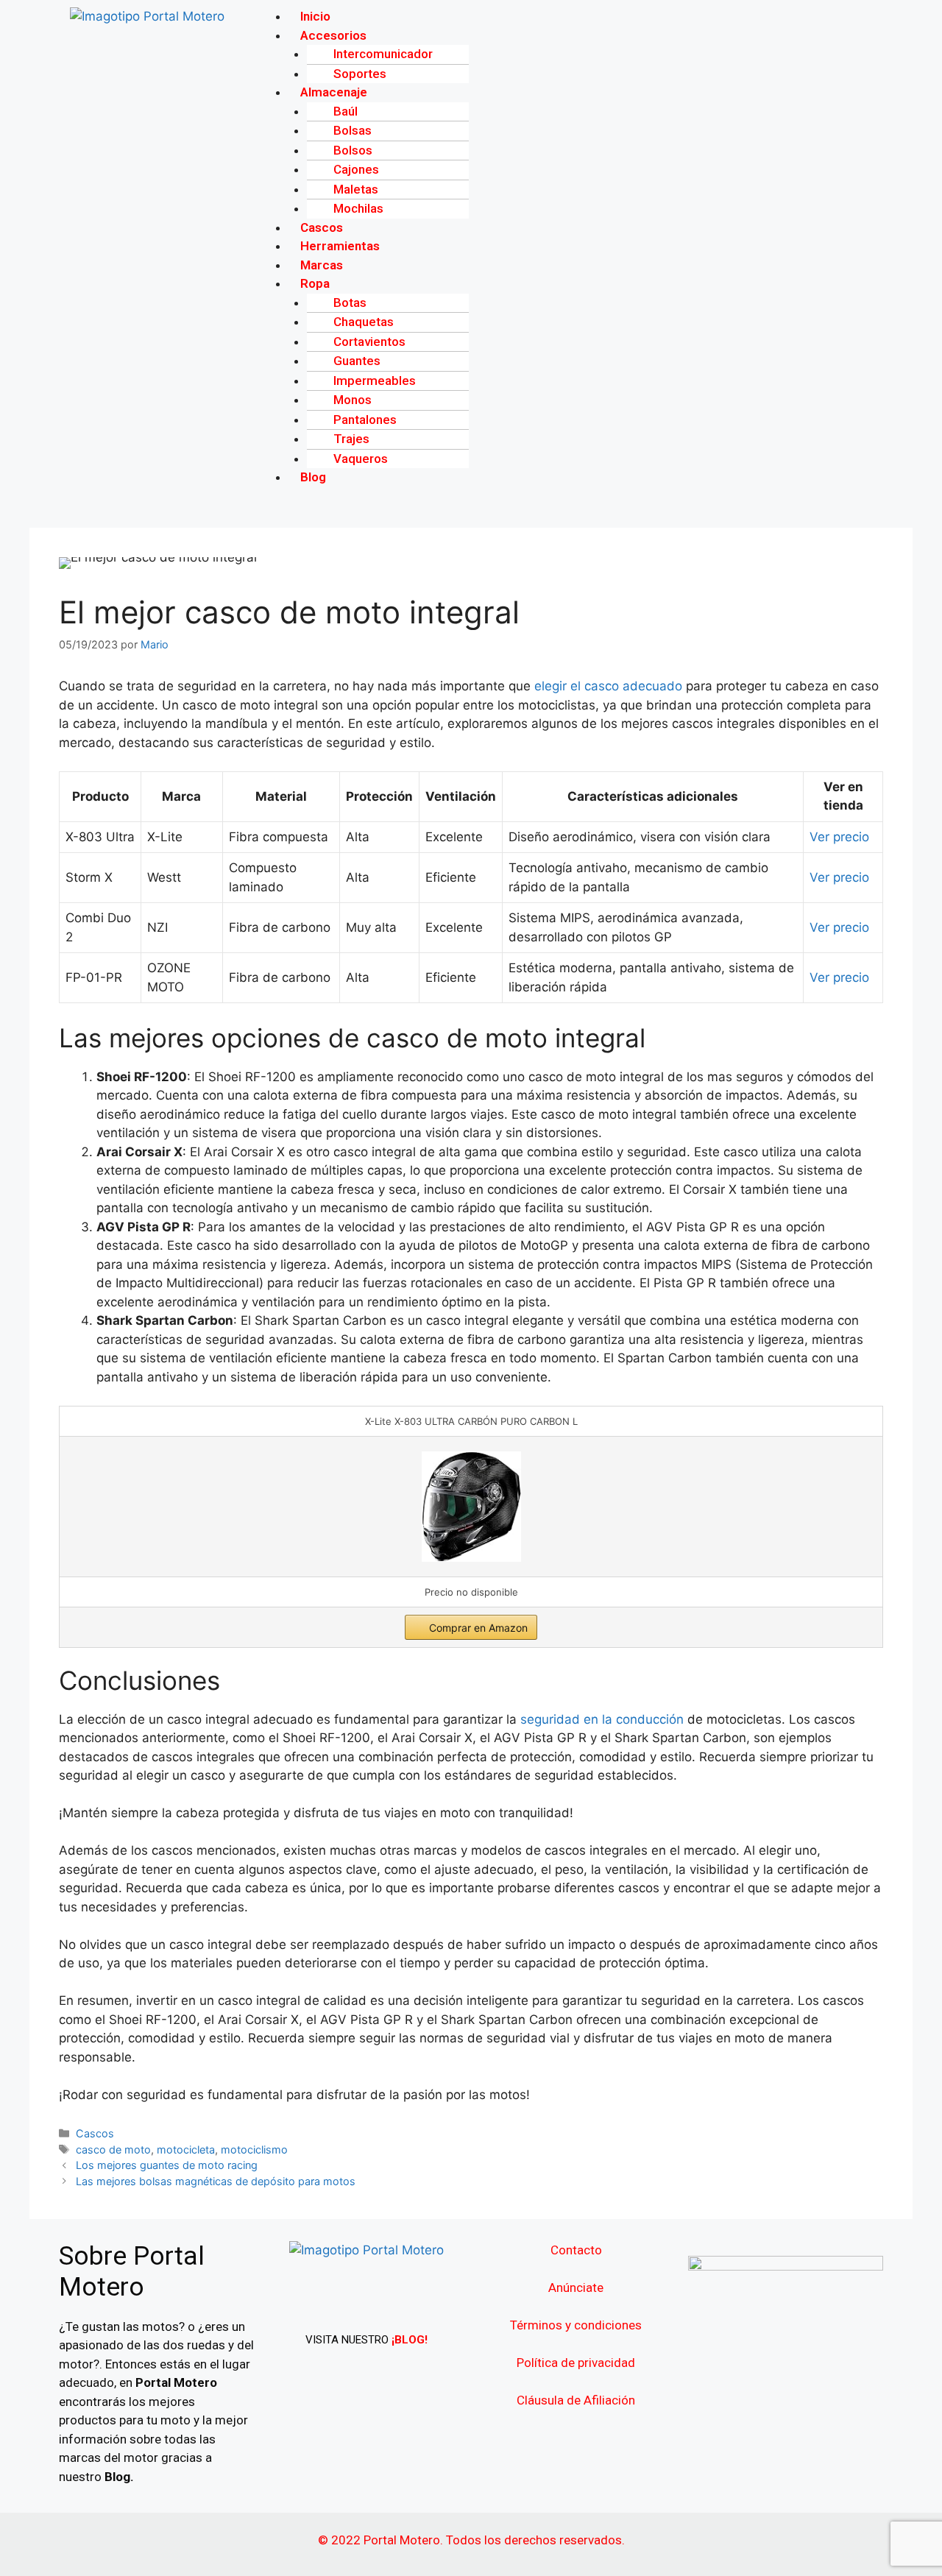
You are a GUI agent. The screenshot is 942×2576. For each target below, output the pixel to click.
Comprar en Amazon (478, 1628)
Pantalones (365, 420)
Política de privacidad (576, 2363)
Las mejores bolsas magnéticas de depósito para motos (216, 2181)
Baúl (346, 111)
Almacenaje (334, 92)
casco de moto (113, 2149)
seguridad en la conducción (602, 1719)
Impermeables (375, 381)
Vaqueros (361, 459)
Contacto (576, 2250)
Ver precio (839, 837)
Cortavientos (369, 342)
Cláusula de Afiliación (576, 2400)
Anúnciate (576, 2287)
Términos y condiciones (576, 2325)
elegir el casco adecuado (608, 686)
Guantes (357, 361)
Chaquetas (364, 322)
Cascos (95, 2133)
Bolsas (353, 130)
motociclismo (254, 2149)
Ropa (315, 283)
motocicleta (186, 2149)
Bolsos (353, 150)
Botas (350, 302)
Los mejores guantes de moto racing (167, 2165)
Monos (353, 400)
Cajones (356, 169)
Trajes (351, 439)
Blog (313, 477)
